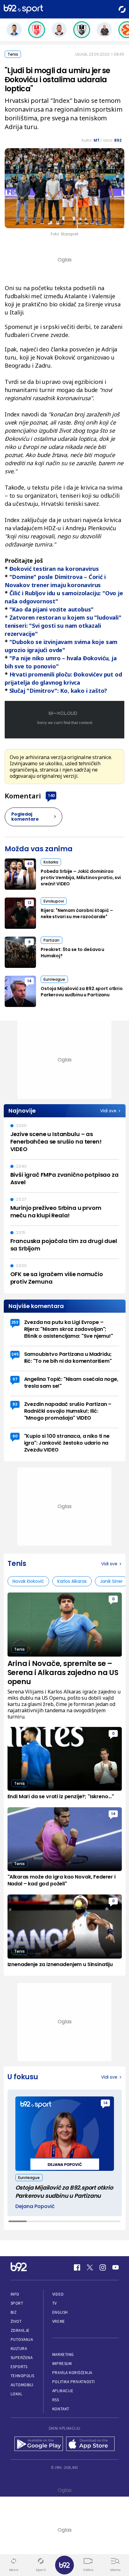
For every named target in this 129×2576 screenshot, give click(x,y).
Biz (14, 2312)
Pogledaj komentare (25, 817)
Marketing (63, 2355)
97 (15, 1379)
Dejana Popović (35, 2206)
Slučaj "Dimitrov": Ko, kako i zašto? (58, 691)
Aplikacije (63, 2391)
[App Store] (90, 2444)
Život (16, 2321)
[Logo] (23, 9)
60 (15, 1436)
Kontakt (61, 2409)
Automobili (22, 2385)
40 (30, 864)
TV (55, 2303)
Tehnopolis (23, 2376)
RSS (56, 2400)
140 (51, 795)
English (60, 2312)
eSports (19, 2367)
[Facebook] (77, 2267)
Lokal (17, 2394)
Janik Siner (111, 1581)
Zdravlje (20, 2330)
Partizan (52, 940)
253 (15, 1322)
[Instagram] (103, 2267)
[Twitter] (90, 2267)
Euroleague (54, 979)
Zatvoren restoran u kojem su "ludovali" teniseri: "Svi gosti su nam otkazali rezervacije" (63, 626)
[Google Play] (39, 2444)
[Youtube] (116, 2267)
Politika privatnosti (74, 2382)
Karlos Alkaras (72, 1581)
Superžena (22, 2358)
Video (58, 2294)
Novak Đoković (28, 1581)
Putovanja (22, 2340)
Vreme (59, 2321)
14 (29, 981)
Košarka (51, 862)
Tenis (13, 54)
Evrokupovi (54, 901)
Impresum (62, 2364)
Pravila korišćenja (72, 2373)
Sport (17, 2303)
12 (29, 903)
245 (15, 1354)
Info (15, 2294)
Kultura (19, 2349)
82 (15, 1404)
